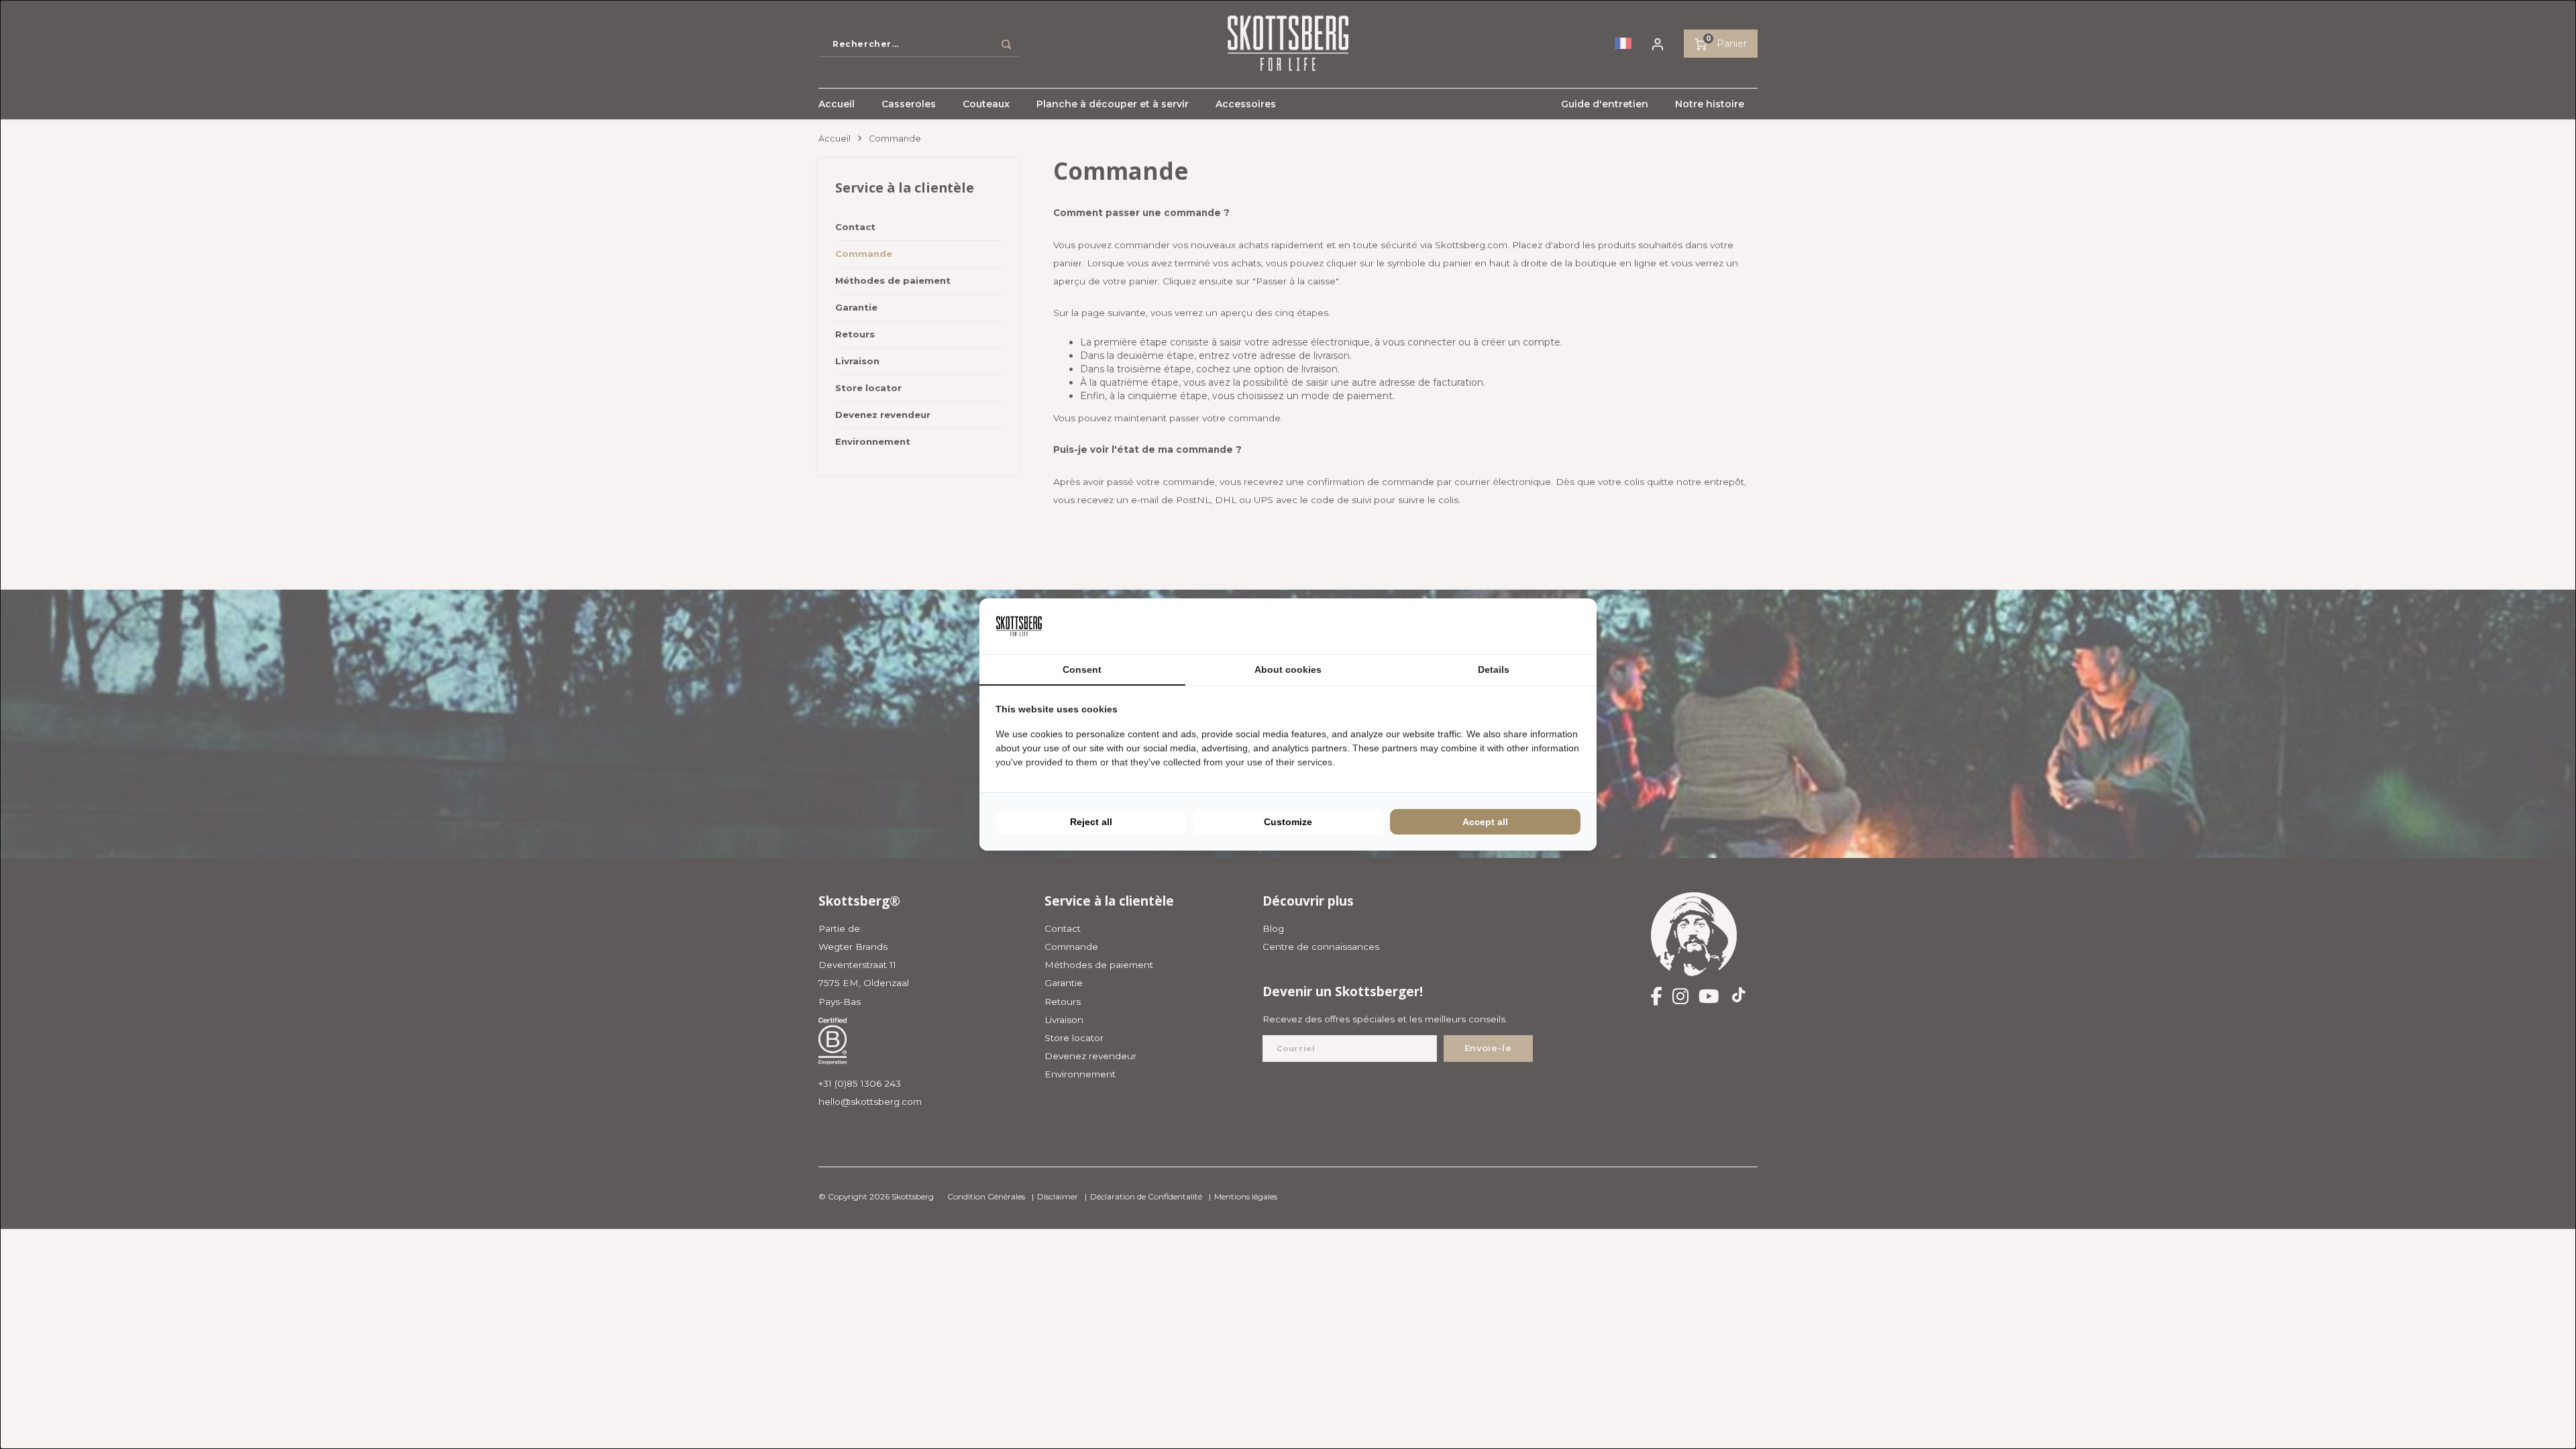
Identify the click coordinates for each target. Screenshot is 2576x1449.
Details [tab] (1494, 669)
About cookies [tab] (1288, 669)
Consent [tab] (1082, 669)
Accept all (1485, 822)
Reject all (1091, 822)
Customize (1288, 822)
